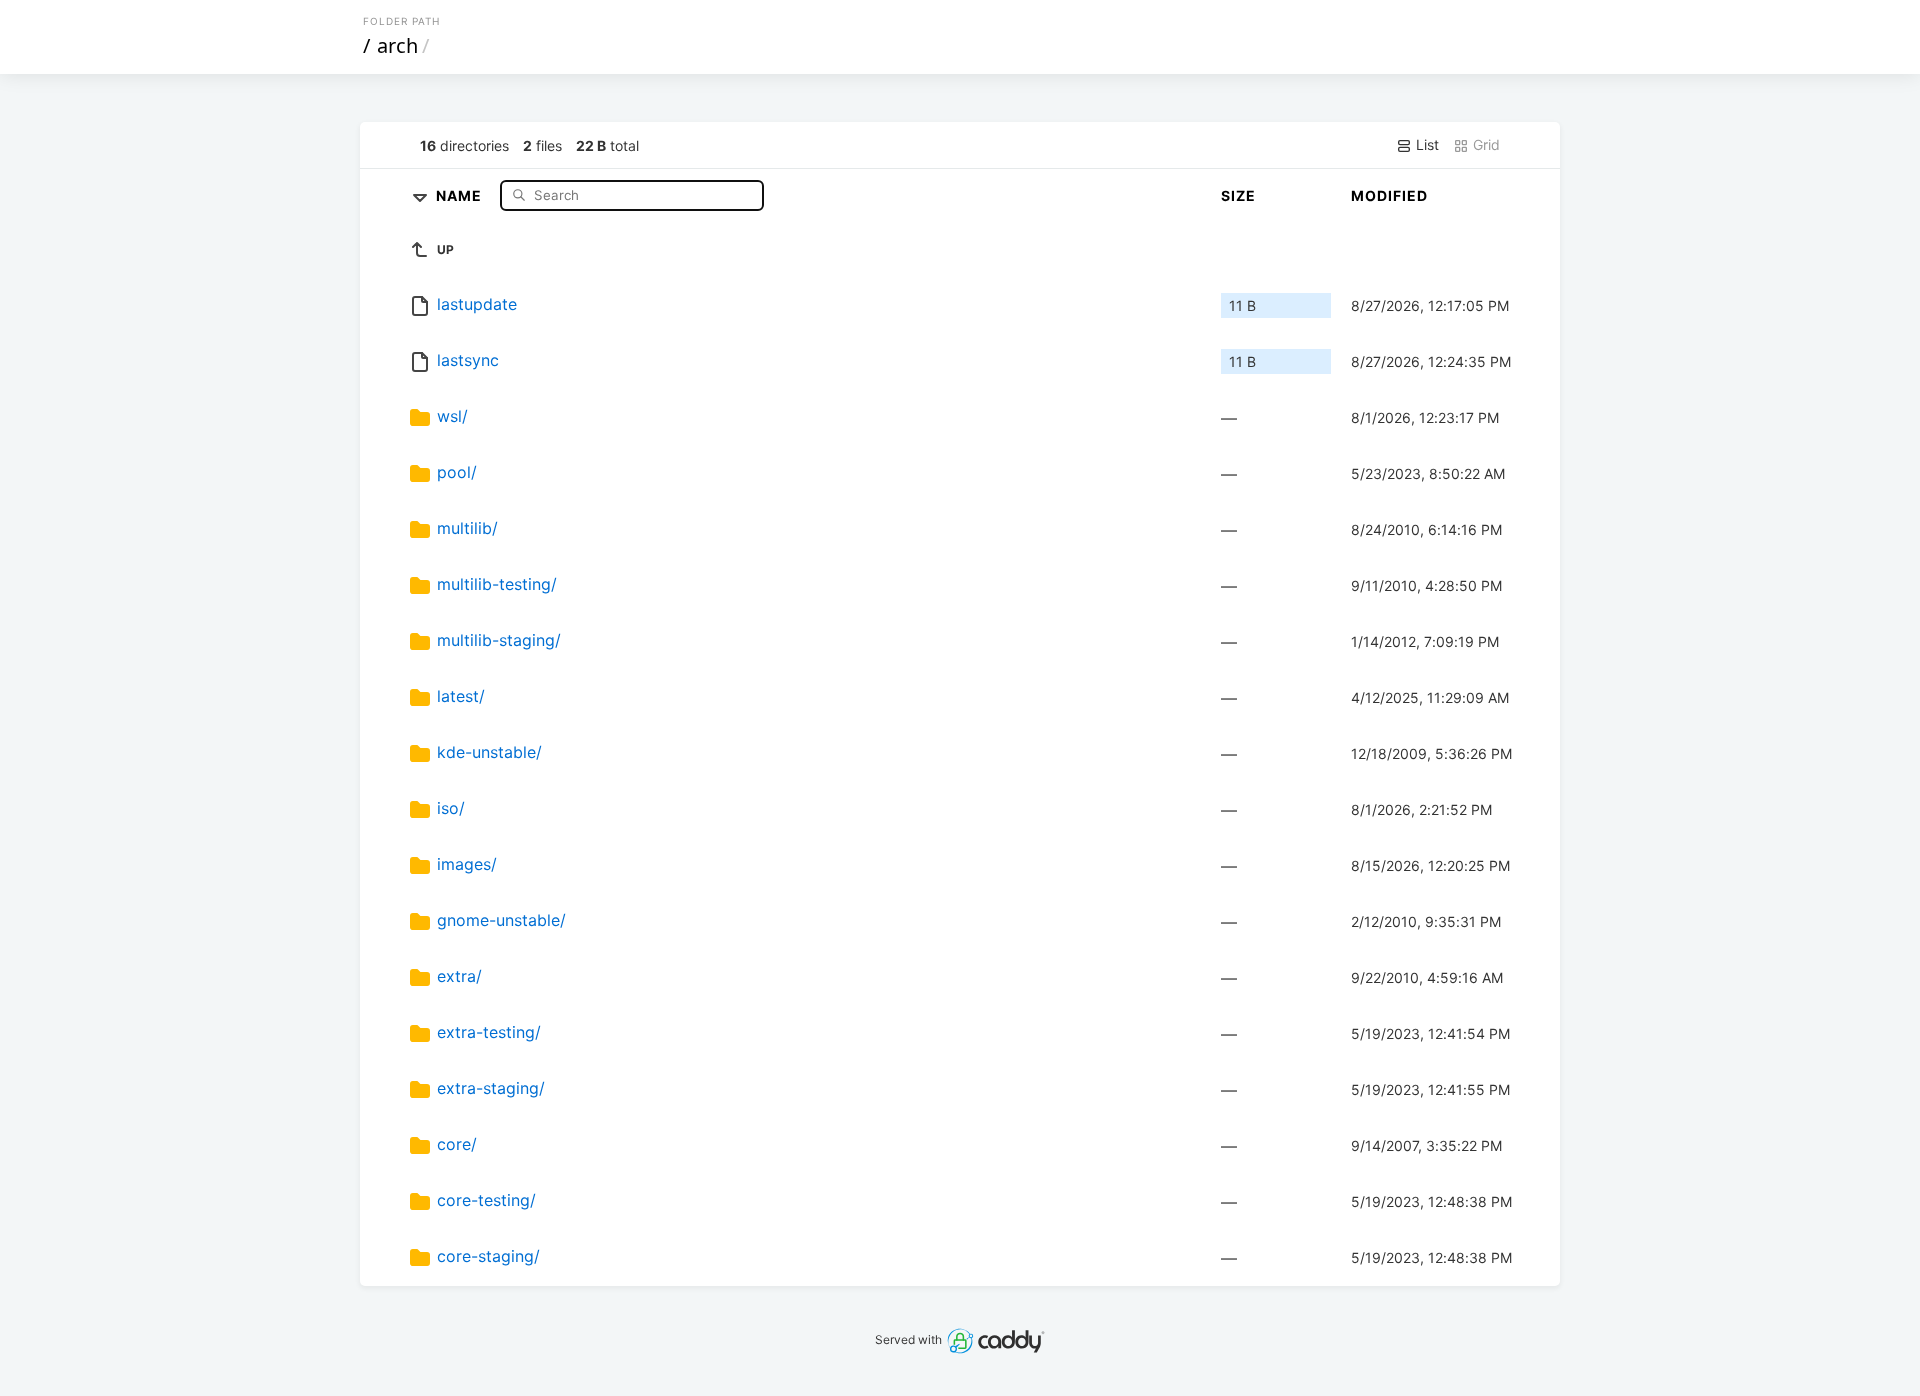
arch (397, 45)
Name (461, 194)
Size (1238, 195)
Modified (1389, 195)
